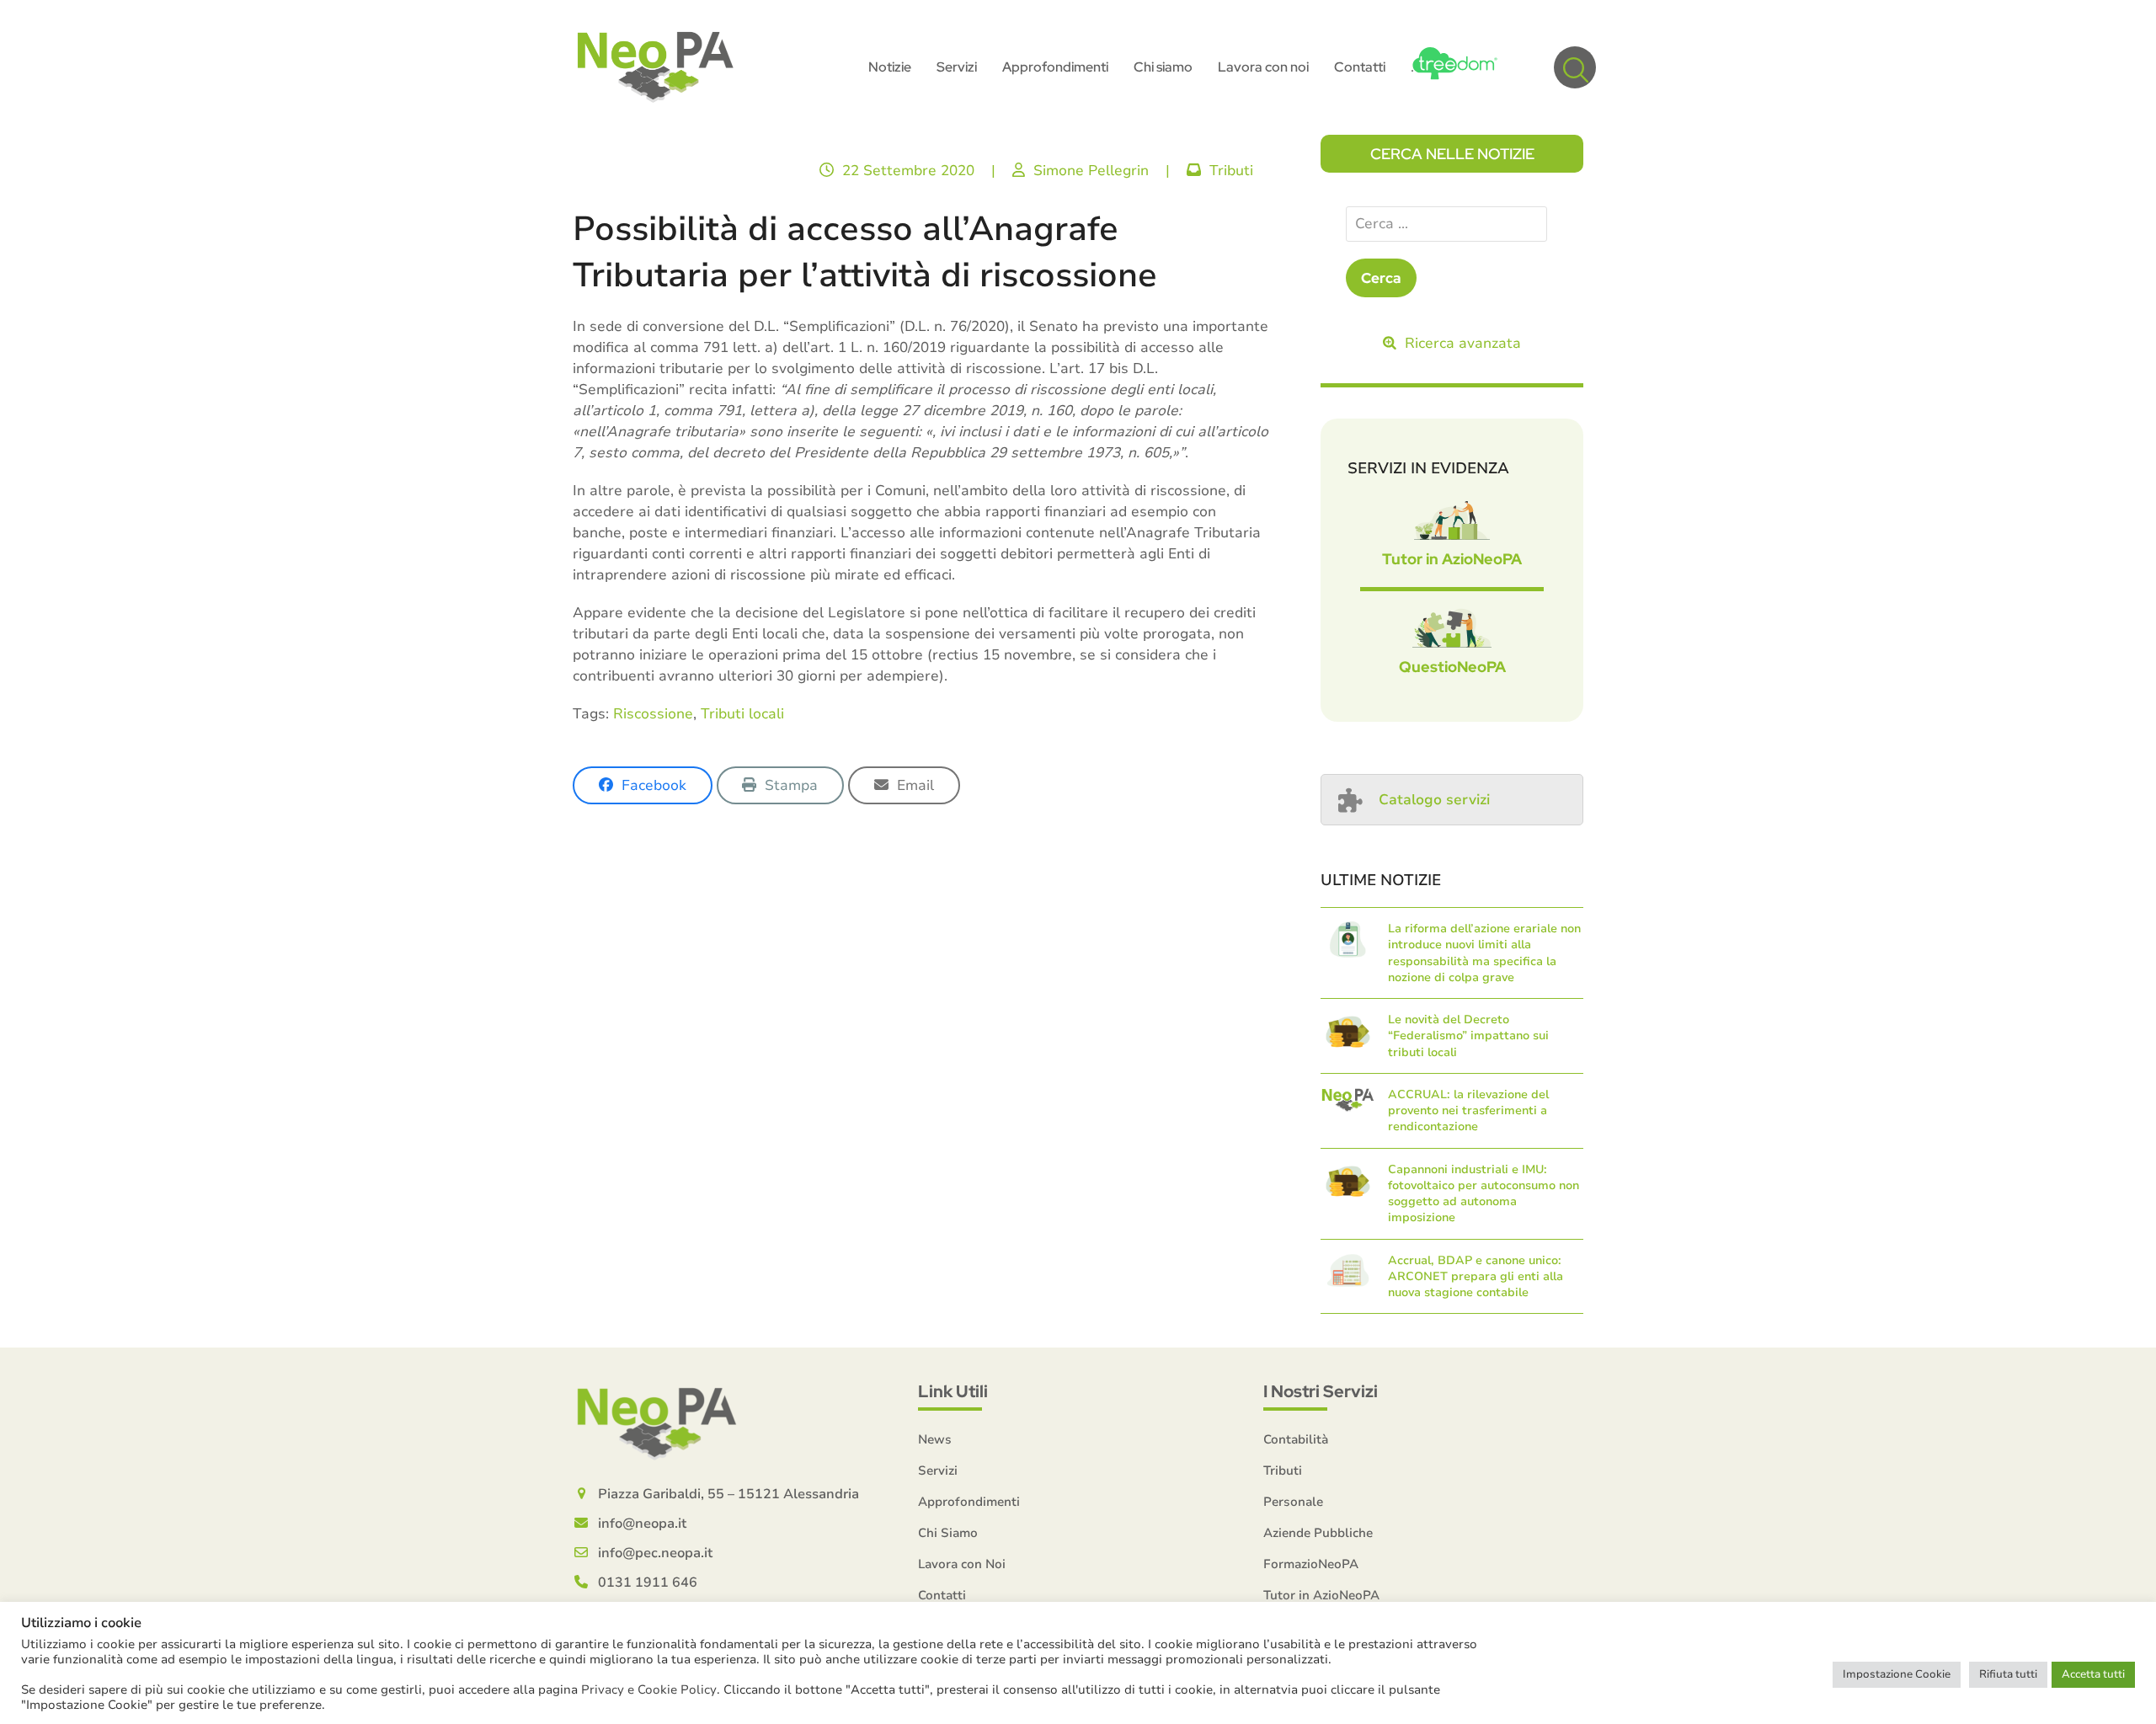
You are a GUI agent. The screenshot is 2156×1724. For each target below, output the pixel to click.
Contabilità (1296, 1439)
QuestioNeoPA (1452, 667)
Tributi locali (742, 714)
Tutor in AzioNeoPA (1452, 559)
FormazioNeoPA (1311, 1564)
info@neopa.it (642, 1524)
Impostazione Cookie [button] (1897, 1674)
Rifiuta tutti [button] (2008, 1674)
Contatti (942, 1595)
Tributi (1231, 171)
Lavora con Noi (962, 1564)
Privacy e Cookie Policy (649, 1689)
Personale (1293, 1502)
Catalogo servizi (1434, 800)
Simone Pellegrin (1091, 171)
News (935, 1439)
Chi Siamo (948, 1533)
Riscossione (653, 714)
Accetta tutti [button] (2093, 1674)
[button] (1575, 67)
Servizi (938, 1470)
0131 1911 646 (648, 1583)
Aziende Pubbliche (1318, 1533)
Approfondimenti (969, 1502)
